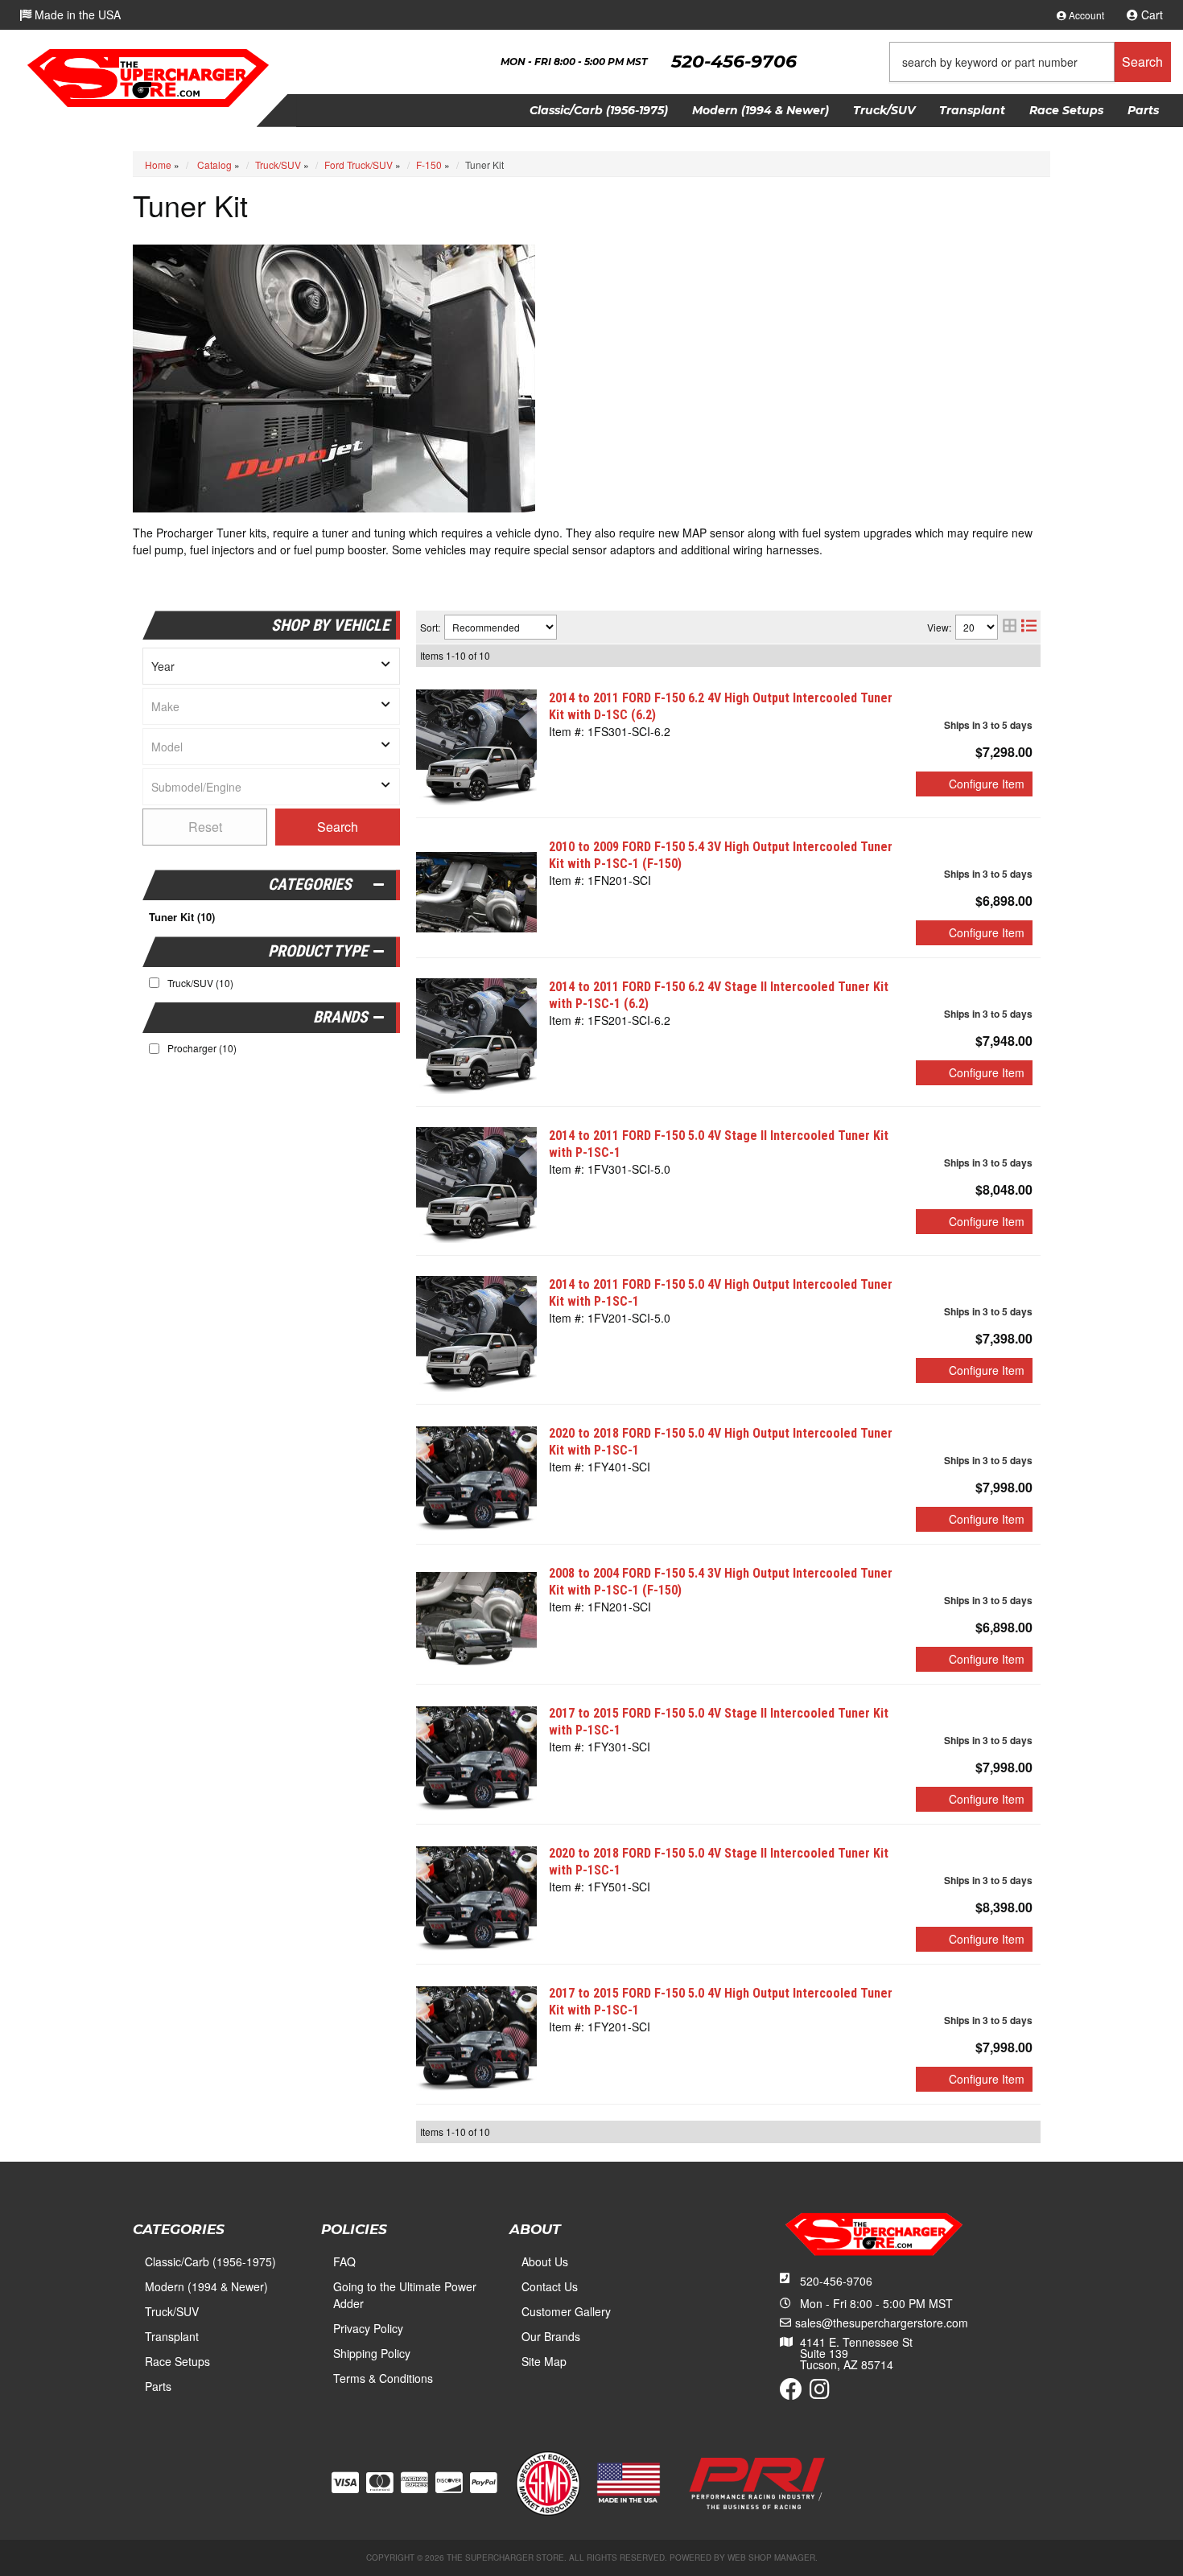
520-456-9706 (836, 2281)
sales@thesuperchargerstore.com (882, 2323)
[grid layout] (1010, 627)
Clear (205, 827)
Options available (974, 784)
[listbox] (271, 666)
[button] (1030, 62)
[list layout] (1029, 627)
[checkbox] (154, 1049)
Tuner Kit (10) (182, 917)
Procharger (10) (202, 1048)
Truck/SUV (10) (200, 983)
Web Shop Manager (771, 2557)
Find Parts (338, 827)
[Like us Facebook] (791, 2393)
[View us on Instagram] (820, 2393)
